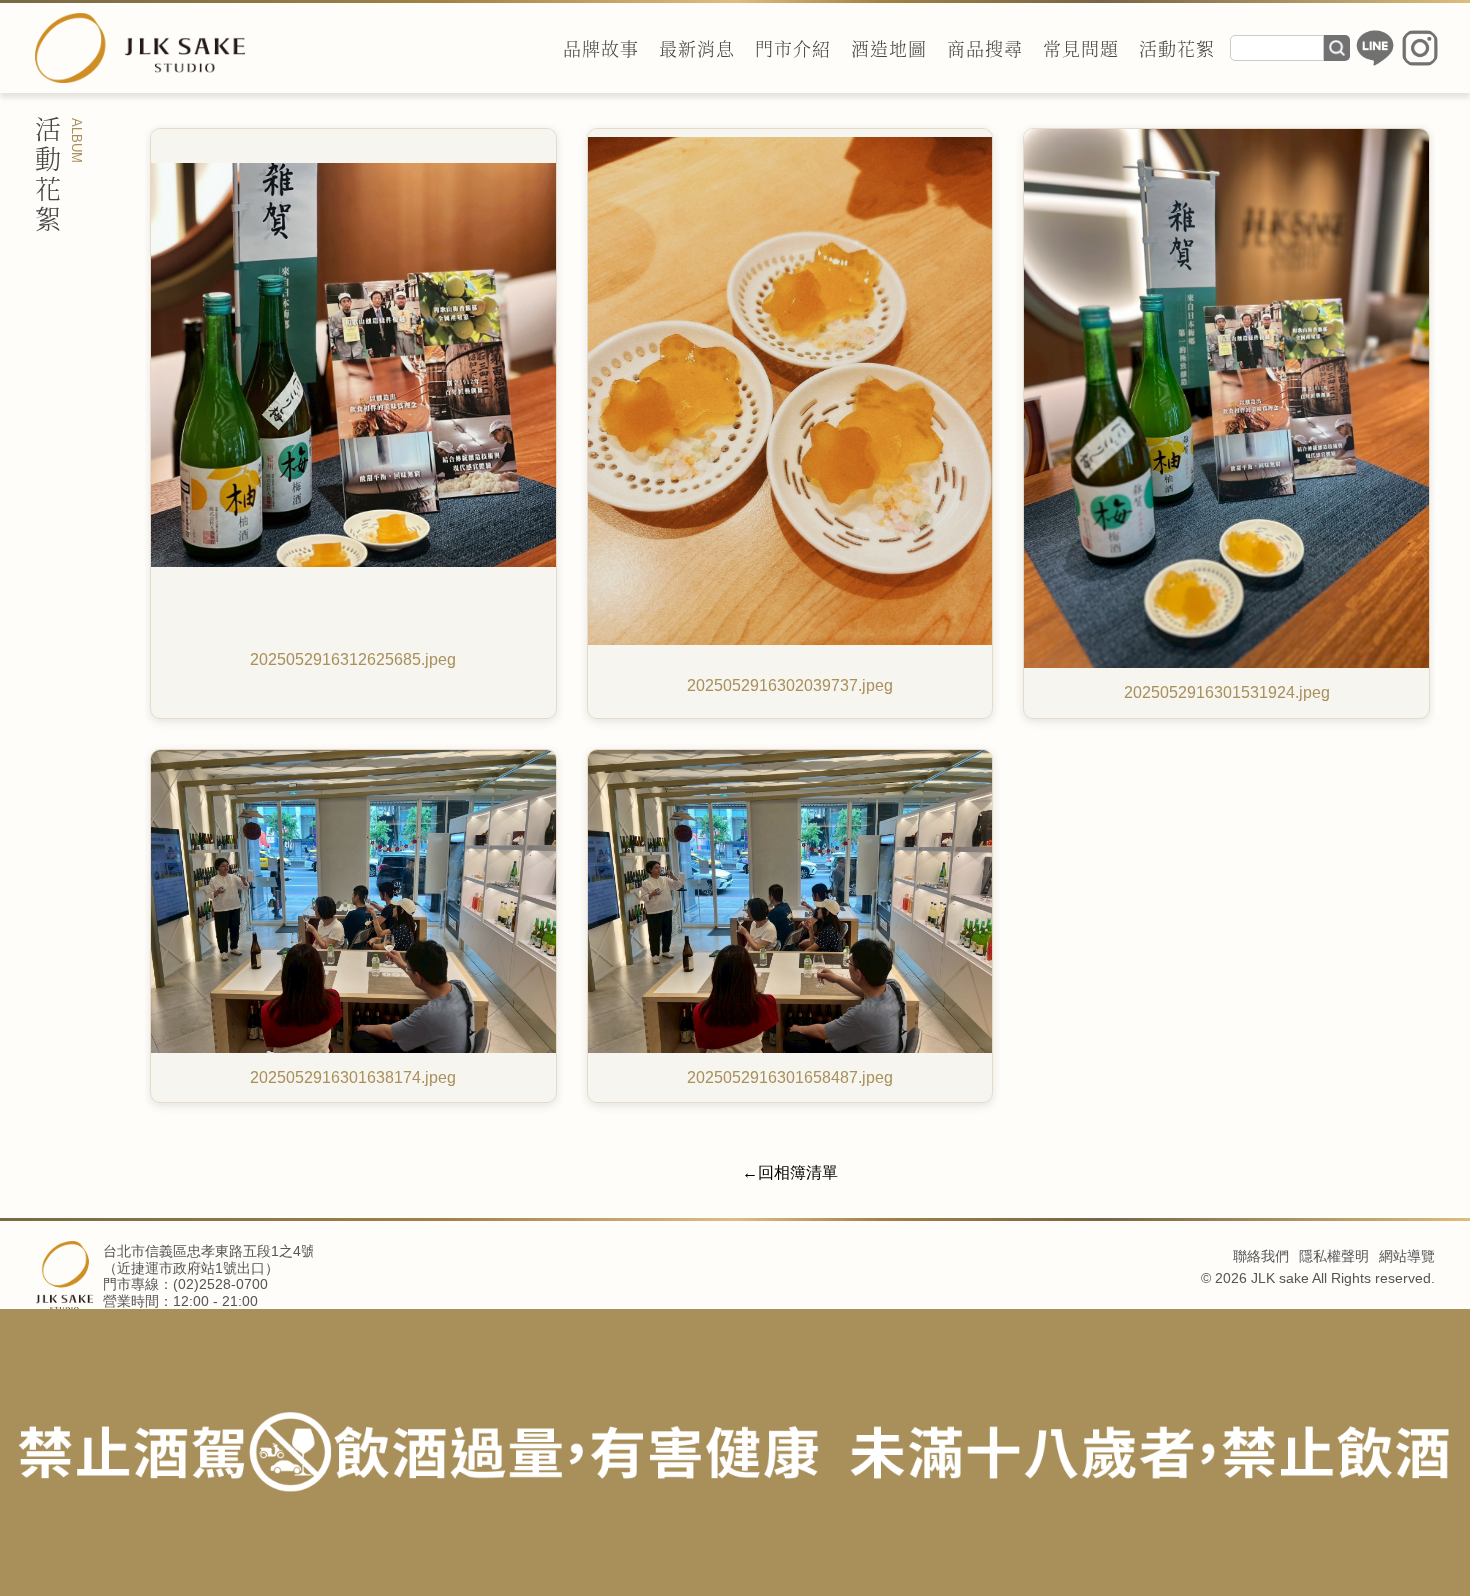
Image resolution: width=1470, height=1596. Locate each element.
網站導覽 (1407, 1256)
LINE (1375, 48)
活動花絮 (1177, 48)
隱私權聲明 (1334, 1256)
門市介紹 (793, 48)
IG (1420, 48)
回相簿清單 (798, 1172)
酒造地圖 (889, 48)
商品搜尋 (985, 48)
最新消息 (697, 48)
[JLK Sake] (140, 48)
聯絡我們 (1261, 1256)
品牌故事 (601, 48)
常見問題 (1081, 48)
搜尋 (1337, 48)
